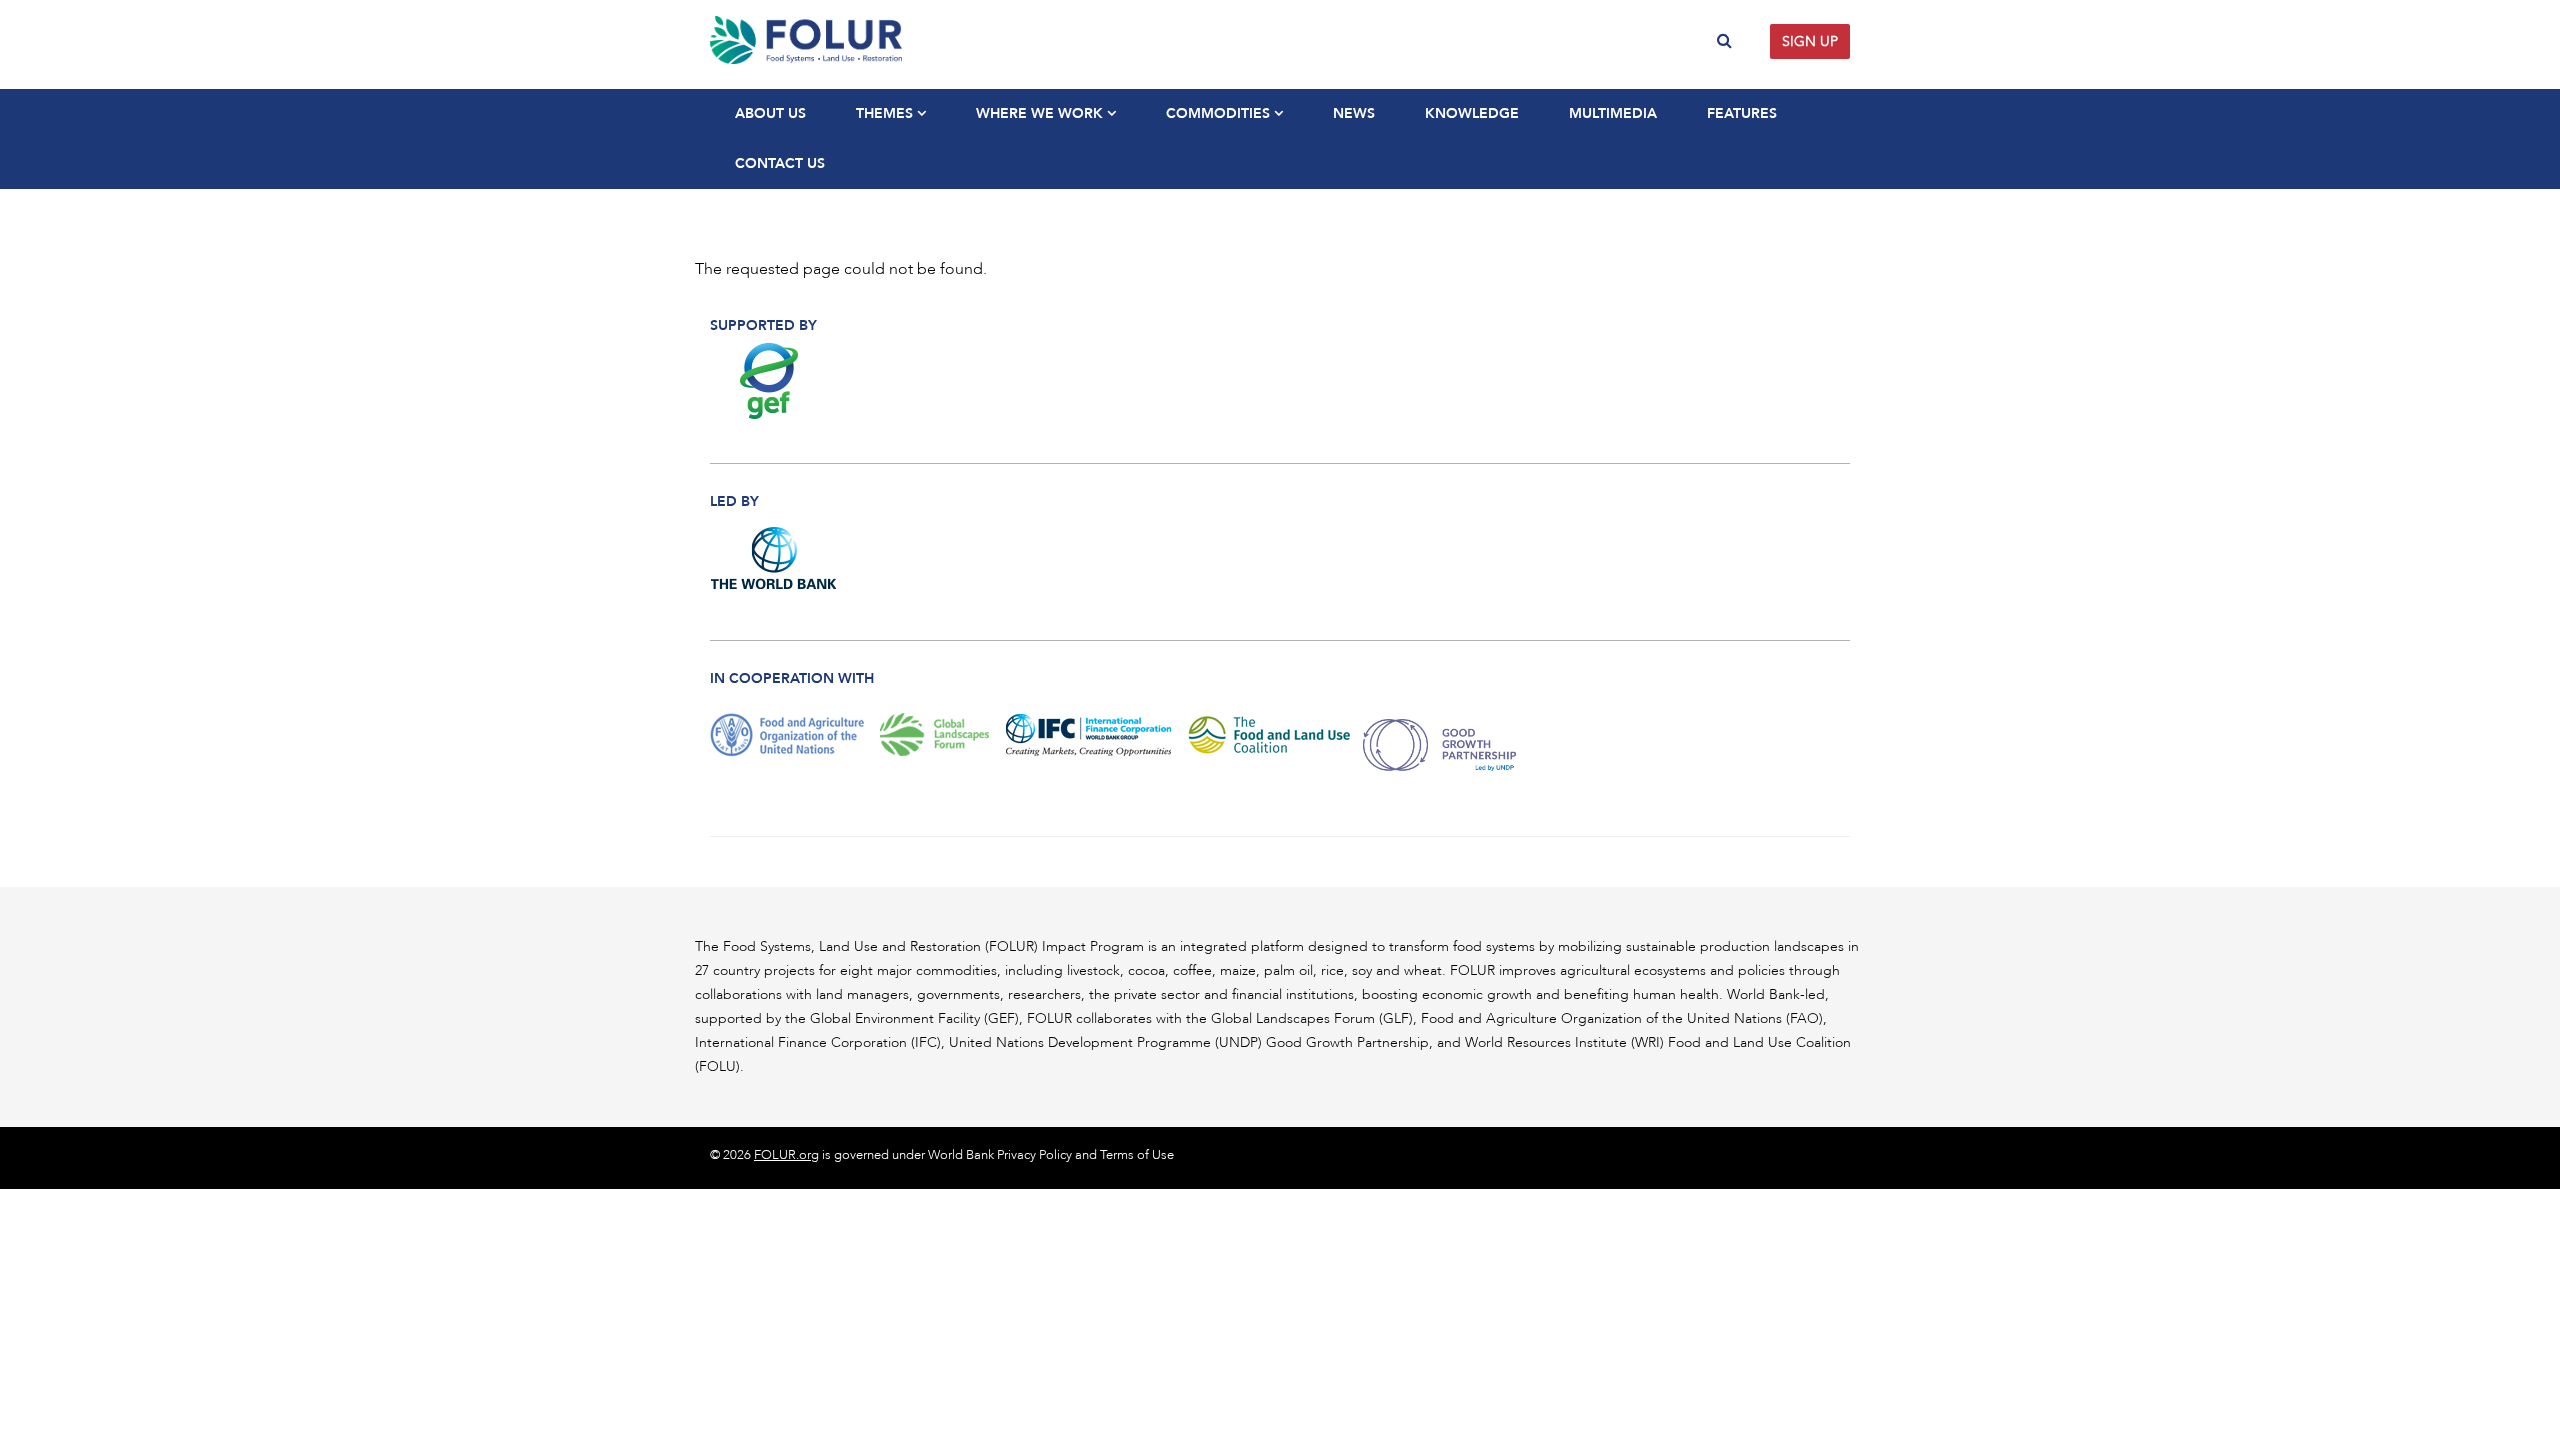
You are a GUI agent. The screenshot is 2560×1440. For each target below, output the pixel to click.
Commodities (1220, 113)
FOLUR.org (786, 1155)
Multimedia (1613, 113)
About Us (770, 113)
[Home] (987, 40)
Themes (886, 113)
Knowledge (1472, 113)
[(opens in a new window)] (774, 381)
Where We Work (1041, 113)
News (1354, 113)
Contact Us (780, 163)
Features (1742, 113)
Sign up (1810, 41)
